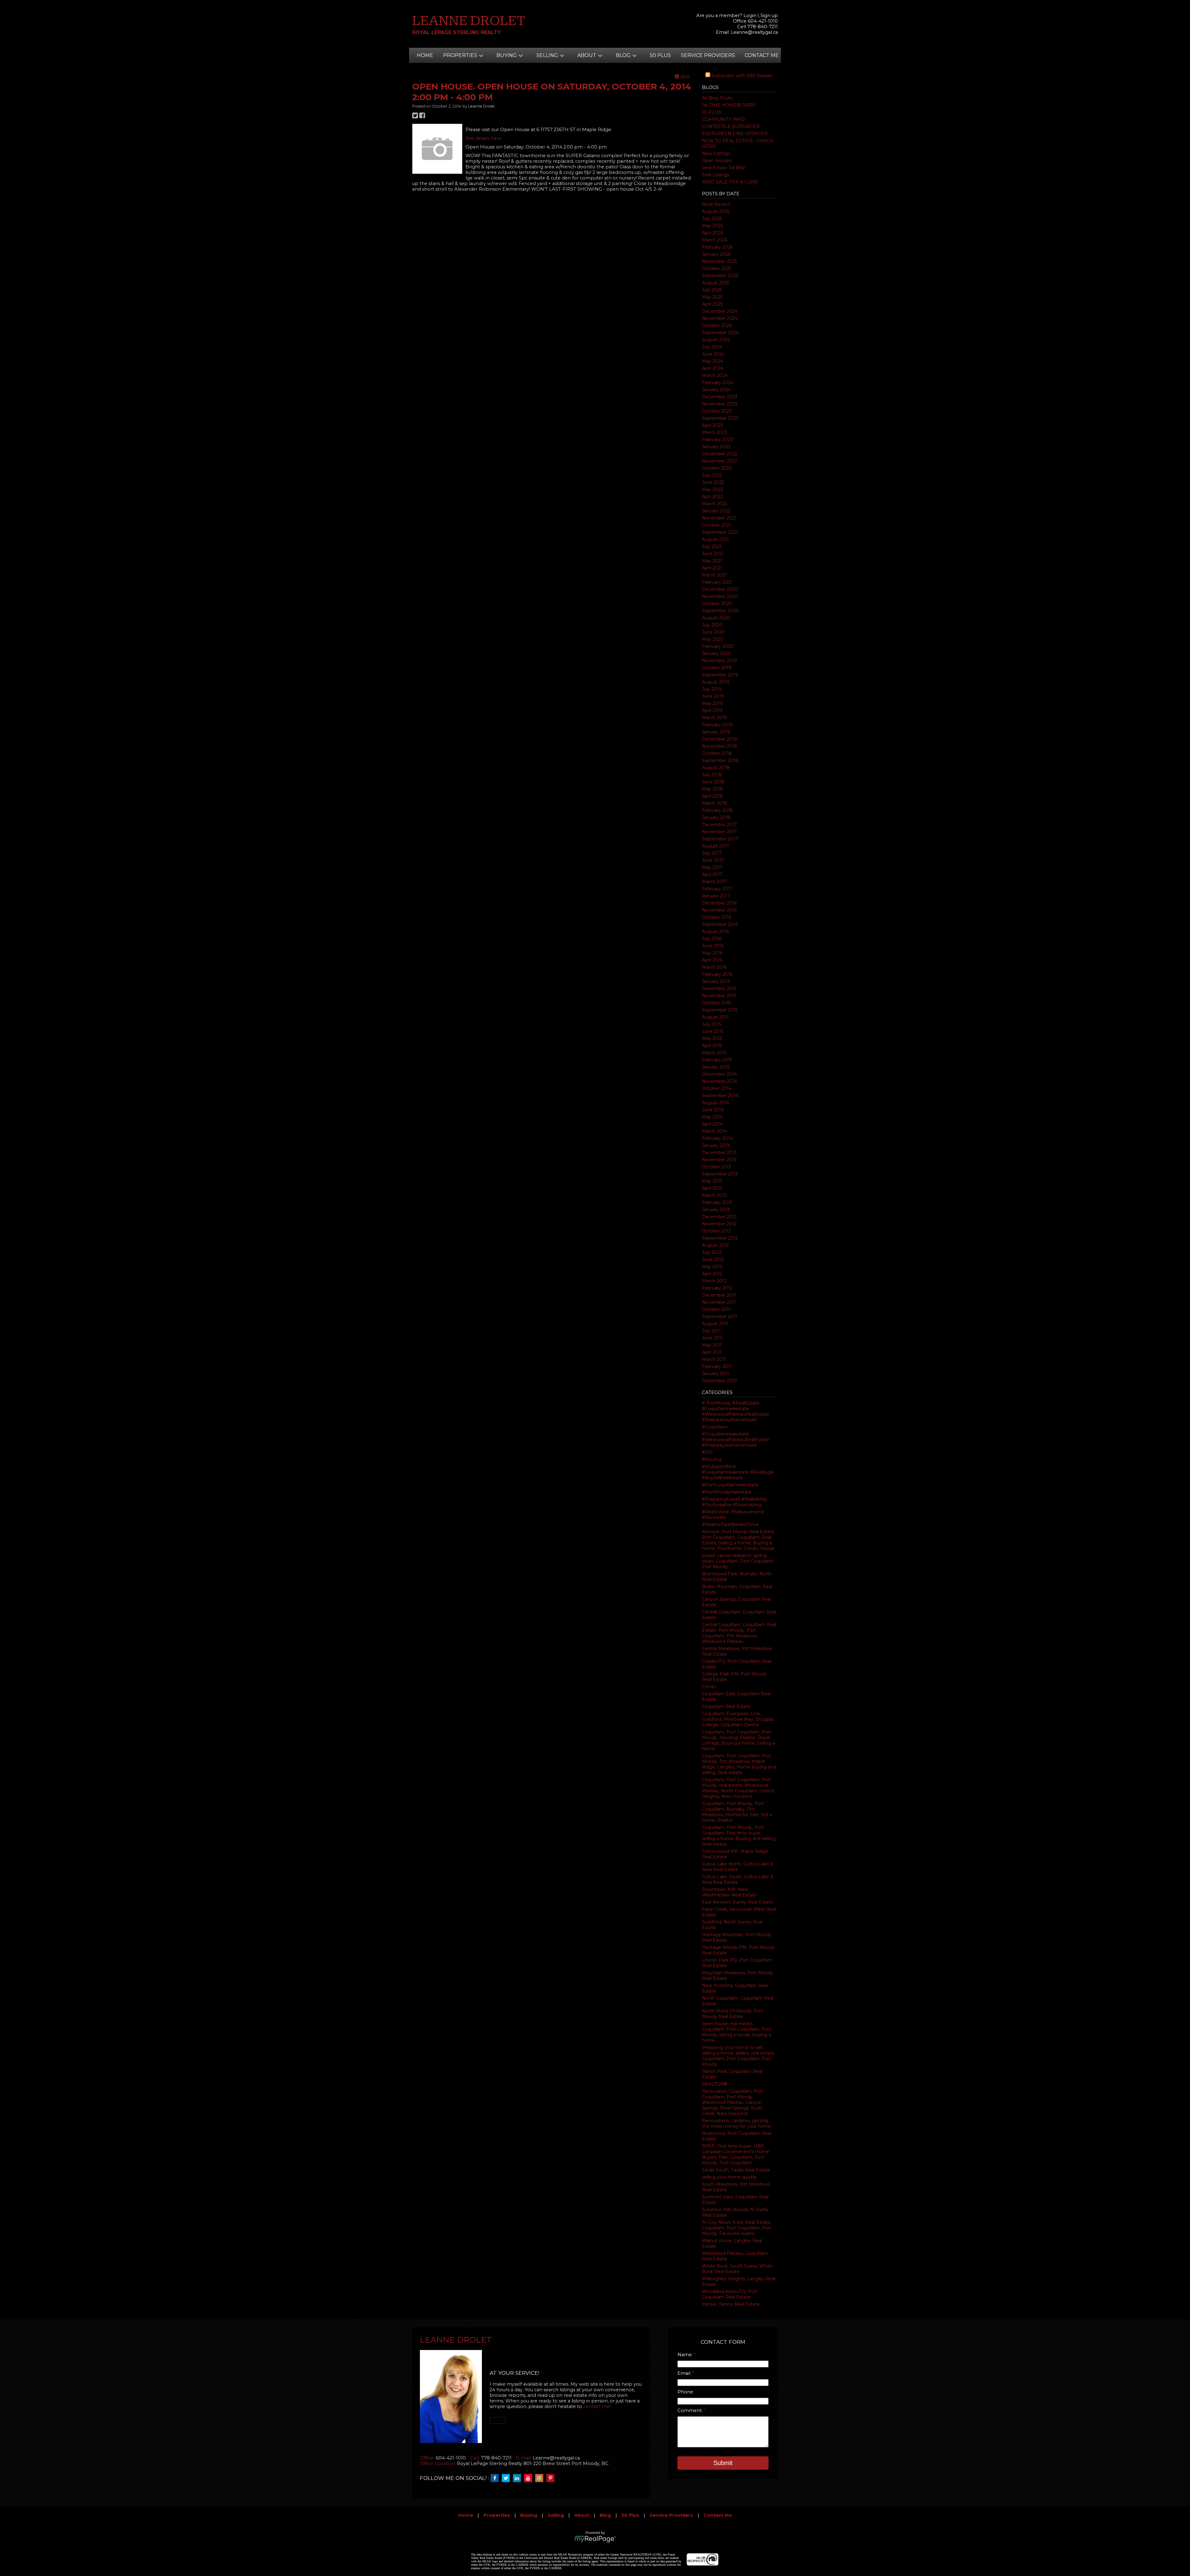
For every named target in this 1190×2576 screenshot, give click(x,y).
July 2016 (712, 939)
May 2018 (712, 789)
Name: (686, 2355)
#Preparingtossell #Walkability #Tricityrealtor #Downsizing (735, 1502)
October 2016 (716, 917)
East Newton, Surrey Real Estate (737, 1902)
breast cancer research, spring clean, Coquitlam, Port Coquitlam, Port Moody (738, 1561)
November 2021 (719, 518)
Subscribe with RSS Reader (742, 76)
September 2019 (720, 675)
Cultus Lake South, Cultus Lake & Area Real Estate (738, 1879)
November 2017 (719, 832)
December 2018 (720, 739)
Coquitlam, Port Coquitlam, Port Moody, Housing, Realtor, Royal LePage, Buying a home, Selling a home (738, 1740)
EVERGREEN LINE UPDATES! (735, 134)
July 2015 (712, 1024)
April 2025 (712, 304)
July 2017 (712, 853)
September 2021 (720, 532)
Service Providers (708, 55)
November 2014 (719, 1081)
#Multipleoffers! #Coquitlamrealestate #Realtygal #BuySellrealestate (738, 1472)
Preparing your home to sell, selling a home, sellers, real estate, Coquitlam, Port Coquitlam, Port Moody (738, 2056)
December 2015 (719, 989)
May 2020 (713, 639)
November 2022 (720, 461)
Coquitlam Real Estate (726, 1706)
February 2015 (717, 1060)
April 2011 (712, 1352)
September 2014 (720, 1095)
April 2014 (712, 1124)
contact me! (597, 2406)
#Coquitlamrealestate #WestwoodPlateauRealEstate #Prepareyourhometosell (736, 1440)
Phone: (686, 2392)
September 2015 (720, 1010)
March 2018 (715, 803)
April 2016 (712, 960)
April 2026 (712, 233)
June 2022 (713, 482)
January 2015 (716, 1067)
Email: (685, 2373)
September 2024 (720, 333)
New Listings (716, 153)
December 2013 (719, 1153)
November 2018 (720, 746)
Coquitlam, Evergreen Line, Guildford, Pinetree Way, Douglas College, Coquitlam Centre (738, 1719)
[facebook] (496, 2478)
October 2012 (716, 1231)
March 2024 (715, 375)
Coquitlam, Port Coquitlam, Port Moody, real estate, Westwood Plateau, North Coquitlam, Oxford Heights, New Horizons (738, 1788)
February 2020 (718, 646)
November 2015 (719, 996)
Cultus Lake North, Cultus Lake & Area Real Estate (738, 1867)
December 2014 (719, 1074)
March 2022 (715, 504)
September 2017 (720, 839)
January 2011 (716, 1374)
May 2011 (712, 1345)
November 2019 (719, 661)
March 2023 (715, 432)
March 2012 (714, 1281)
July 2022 (712, 475)
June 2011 (712, 1338)
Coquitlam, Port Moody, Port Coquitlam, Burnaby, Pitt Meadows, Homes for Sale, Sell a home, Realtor (737, 1812)
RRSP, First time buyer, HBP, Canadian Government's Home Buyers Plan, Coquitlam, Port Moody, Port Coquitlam (736, 2154)
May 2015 (712, 1038)
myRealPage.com (595, 2539)
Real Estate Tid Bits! (723, 168)
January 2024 (716, 390)
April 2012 (712, 1274)
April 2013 (712, 1188)
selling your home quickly (729, 2177)
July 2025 (712, 290)
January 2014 (716, 1145)
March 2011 (714, 1359)
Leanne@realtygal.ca (754, 32)
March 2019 (714, 718)
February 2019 (717, 725)
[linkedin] (518, 2478)
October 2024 (717, 325)
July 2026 (712, 219)
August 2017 (716, 846)
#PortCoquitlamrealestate (730, 1485)
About (582, 2515)
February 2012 (717, 1288)
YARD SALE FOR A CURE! (730, 182)
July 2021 (712, 547)
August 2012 (715, 1245)
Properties (497, 2515)
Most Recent (716, 204)
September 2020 (721, 611)
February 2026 (717, 247)
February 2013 (717, 1202)
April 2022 (712, 497)
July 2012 (712, 1252)
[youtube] (530, 2478)
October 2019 (717, 668)
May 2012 (712, 1267)
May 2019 (712, 703)
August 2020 (716, 618)
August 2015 (715, 1017)
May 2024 (713, 361)
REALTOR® (715, 2084)
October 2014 (717, 1088)
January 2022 (716, 511)
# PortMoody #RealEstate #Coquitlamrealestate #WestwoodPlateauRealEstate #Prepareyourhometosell (736, 1411)
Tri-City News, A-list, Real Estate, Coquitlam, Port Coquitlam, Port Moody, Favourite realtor (737, 2228)
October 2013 (716, 1167)
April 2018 (712, 796)
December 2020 (720, 589)
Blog (605, 2515)
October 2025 (717, 268)
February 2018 (717, 810)
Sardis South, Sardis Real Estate (736, 2170)
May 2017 (712, 867)
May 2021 (712, 561)
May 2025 (712, 297)
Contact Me (762, 55)
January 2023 (716, 447)
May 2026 (712, 226)
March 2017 (714, 882)
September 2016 (720, 924)
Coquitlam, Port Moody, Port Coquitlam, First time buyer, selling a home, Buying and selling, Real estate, (739, 1836)
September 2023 (720, 418)
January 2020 (716, 653)
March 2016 (714, 967)
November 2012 (719, 1224)
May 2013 (712, 1181)
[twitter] (507, 2478)
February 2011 (717, 1366)
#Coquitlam (715, 1427)
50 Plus (660, 55)
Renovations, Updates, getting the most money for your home (736, 2123)
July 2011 (711, 1331)
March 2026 (715, 240)
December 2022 (720, 454)
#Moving (712, 1459)
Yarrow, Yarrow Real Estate (731, 2304)
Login (750, 15)
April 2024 (713, 368)
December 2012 (719, 1217)
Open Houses (717, 161)
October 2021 (716, 525)
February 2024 (718, 383)
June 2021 (713, 554)
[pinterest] (552, 2478)
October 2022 (717, 468)
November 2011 (719, 1302)
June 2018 (713, 782)
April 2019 (712, 710)
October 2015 (716, 1003)
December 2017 (719, 825)
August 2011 (715, 1324)
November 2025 (719, 261)
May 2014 (712, 1117)
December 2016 (719, 903)
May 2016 (712, 953)
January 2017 (716, 896)
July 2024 (712, 347)
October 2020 (717, 604)
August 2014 (716, 1103)
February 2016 (717, 974)
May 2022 (712, 489)
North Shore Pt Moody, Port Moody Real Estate (733, 2014)
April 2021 (712, 568)
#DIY (707, 1452)
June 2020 (713, 632)
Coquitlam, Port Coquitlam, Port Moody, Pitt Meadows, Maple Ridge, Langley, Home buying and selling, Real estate (739, 1764)
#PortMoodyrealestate (727, 1492)
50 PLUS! (712, 112)
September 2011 (720, 1317)
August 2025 (716, 283)
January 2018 (716, 817)
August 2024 (716, 340)
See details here (483, 138)
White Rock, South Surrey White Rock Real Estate (737, 2269)
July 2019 (712, 689)
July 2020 (712, 625)
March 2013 (714, 1195)
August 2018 (716, 768)
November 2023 (720, 404)
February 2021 (717, 582)
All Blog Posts (717, 98)
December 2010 (720, 1381)
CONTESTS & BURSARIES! (731, 126)
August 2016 (715, 932)
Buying (529, 2515)
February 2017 (717, 889)
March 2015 (714, 1053)
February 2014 (717, 1138)
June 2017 (713, 860)
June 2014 (713, 1110)
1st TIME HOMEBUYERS (729, 105)
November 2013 (719, 1160)
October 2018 (717, 753)
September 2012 (720, 1238)
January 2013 (716, 1210)
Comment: (691, 2410)
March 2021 (714, 575)
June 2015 (713, 1031)
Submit (723, 2463)
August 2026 (716, 211)
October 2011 (716, 1309)
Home (425, 55)
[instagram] (541, 2478)
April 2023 (712, 425)
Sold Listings (716, 175)
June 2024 (713, 354)
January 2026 (716, 254)
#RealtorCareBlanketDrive (730, 1525)
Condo (709, 1687)
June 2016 (713, 946)
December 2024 (720, 311)
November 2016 (719, 910)
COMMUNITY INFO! (724, 119)
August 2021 (715, 539)
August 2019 (716, 682)
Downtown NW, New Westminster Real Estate (729, 1892)
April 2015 (712, 1046)
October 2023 (717, 411)
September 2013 (720, 1174)
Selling (556, 2515)
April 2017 (712, 874)
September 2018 (720, 760)
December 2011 (719, 1295)
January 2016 (716, 981)
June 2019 (713, 696)
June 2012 (713, 1259)
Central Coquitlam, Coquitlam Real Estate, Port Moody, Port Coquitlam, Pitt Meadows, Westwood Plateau (739, 1633)
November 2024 (720, 318)
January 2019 (716, 732)
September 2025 (720, 276)
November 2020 (720, 596)
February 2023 (717, 440)
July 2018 (712, 775)
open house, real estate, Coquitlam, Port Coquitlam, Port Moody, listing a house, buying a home (737, 2032)
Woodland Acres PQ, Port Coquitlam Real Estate (730, 2294)
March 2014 (714, 1131)
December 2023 (720, 397)
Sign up (769, 15)
